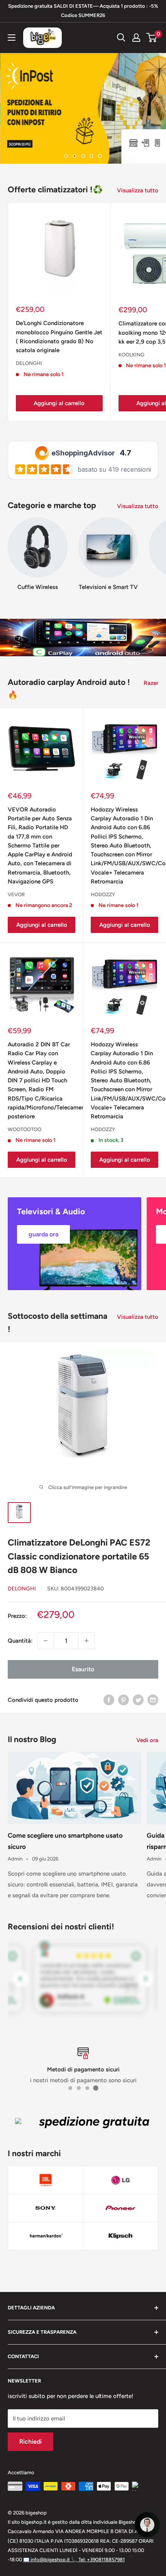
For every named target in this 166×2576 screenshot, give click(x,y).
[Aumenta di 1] (86, 1641)
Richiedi (30, 2442)
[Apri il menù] (12, 38)
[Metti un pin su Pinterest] (124, 1700)
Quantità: (20, 1641)
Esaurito (83, 1669)
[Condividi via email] (153, 1700)
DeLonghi (29, 363)
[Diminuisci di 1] (46, 1641)
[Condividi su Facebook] (109, 1700)
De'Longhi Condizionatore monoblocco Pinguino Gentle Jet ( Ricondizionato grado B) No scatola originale (59, 337)
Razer (151, 683)
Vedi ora (147, 1740)
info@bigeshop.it (47, 2560)
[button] (147, 2525)
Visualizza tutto (138, 190)
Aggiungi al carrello (59, 403)
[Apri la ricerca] (121, 38)
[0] (152, 38)
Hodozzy (103, 894)
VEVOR (16, 894)
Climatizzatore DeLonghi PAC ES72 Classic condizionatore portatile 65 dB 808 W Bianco (79, 1556)
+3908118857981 (98, 2560)
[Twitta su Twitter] (138, 1700)
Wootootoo (25, 1129)
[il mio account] (136, 38)
